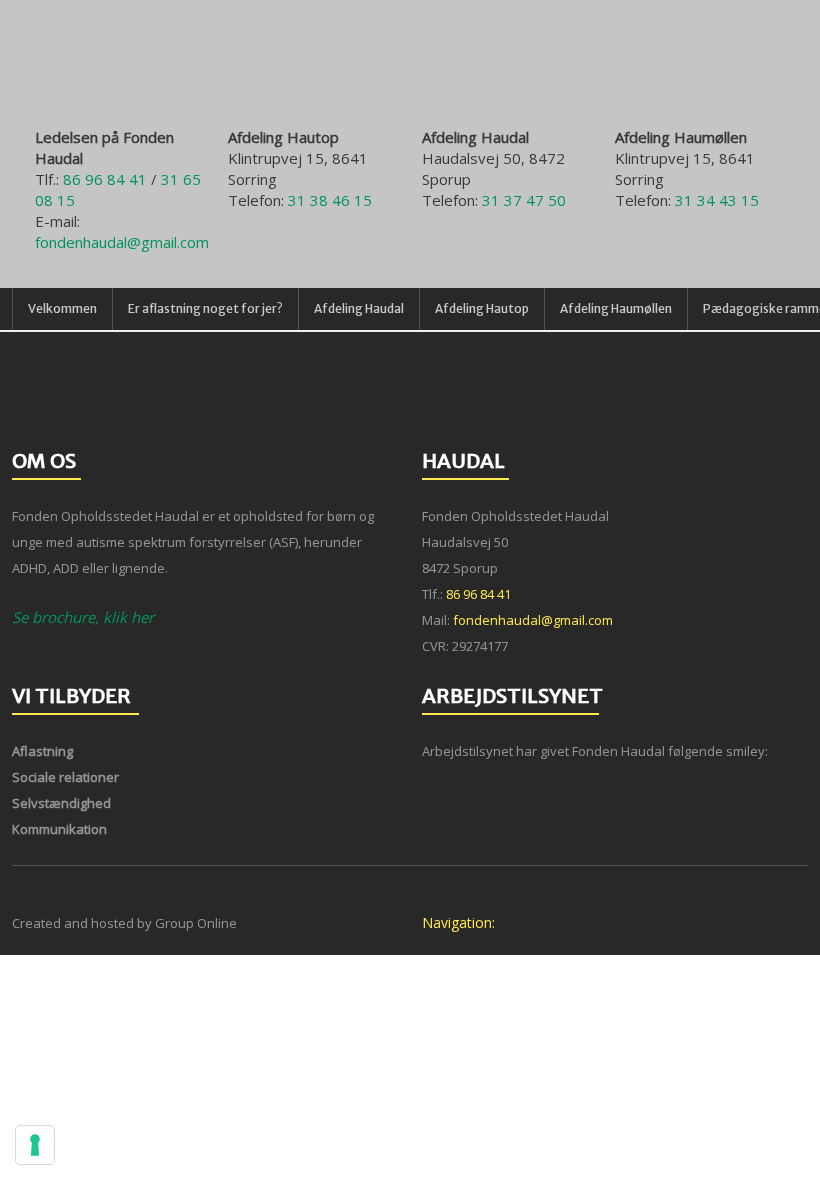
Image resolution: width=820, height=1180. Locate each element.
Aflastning (42, 751)
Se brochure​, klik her (83, 617)
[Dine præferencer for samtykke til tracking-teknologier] (35, 1145)
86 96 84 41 (105, 179)
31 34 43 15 (717, 200)
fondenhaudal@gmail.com (122, 242)
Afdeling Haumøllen (616, 308)
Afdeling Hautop (482, 308)
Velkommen (62, 308)
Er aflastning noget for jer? (205, 308)
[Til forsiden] (410, 73)
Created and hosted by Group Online (124, 923)
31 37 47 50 (524, 200)
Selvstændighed (61, 803)
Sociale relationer (65, 777)
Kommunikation (59, 829)
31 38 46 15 (330, 200)
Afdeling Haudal (359, 308)
